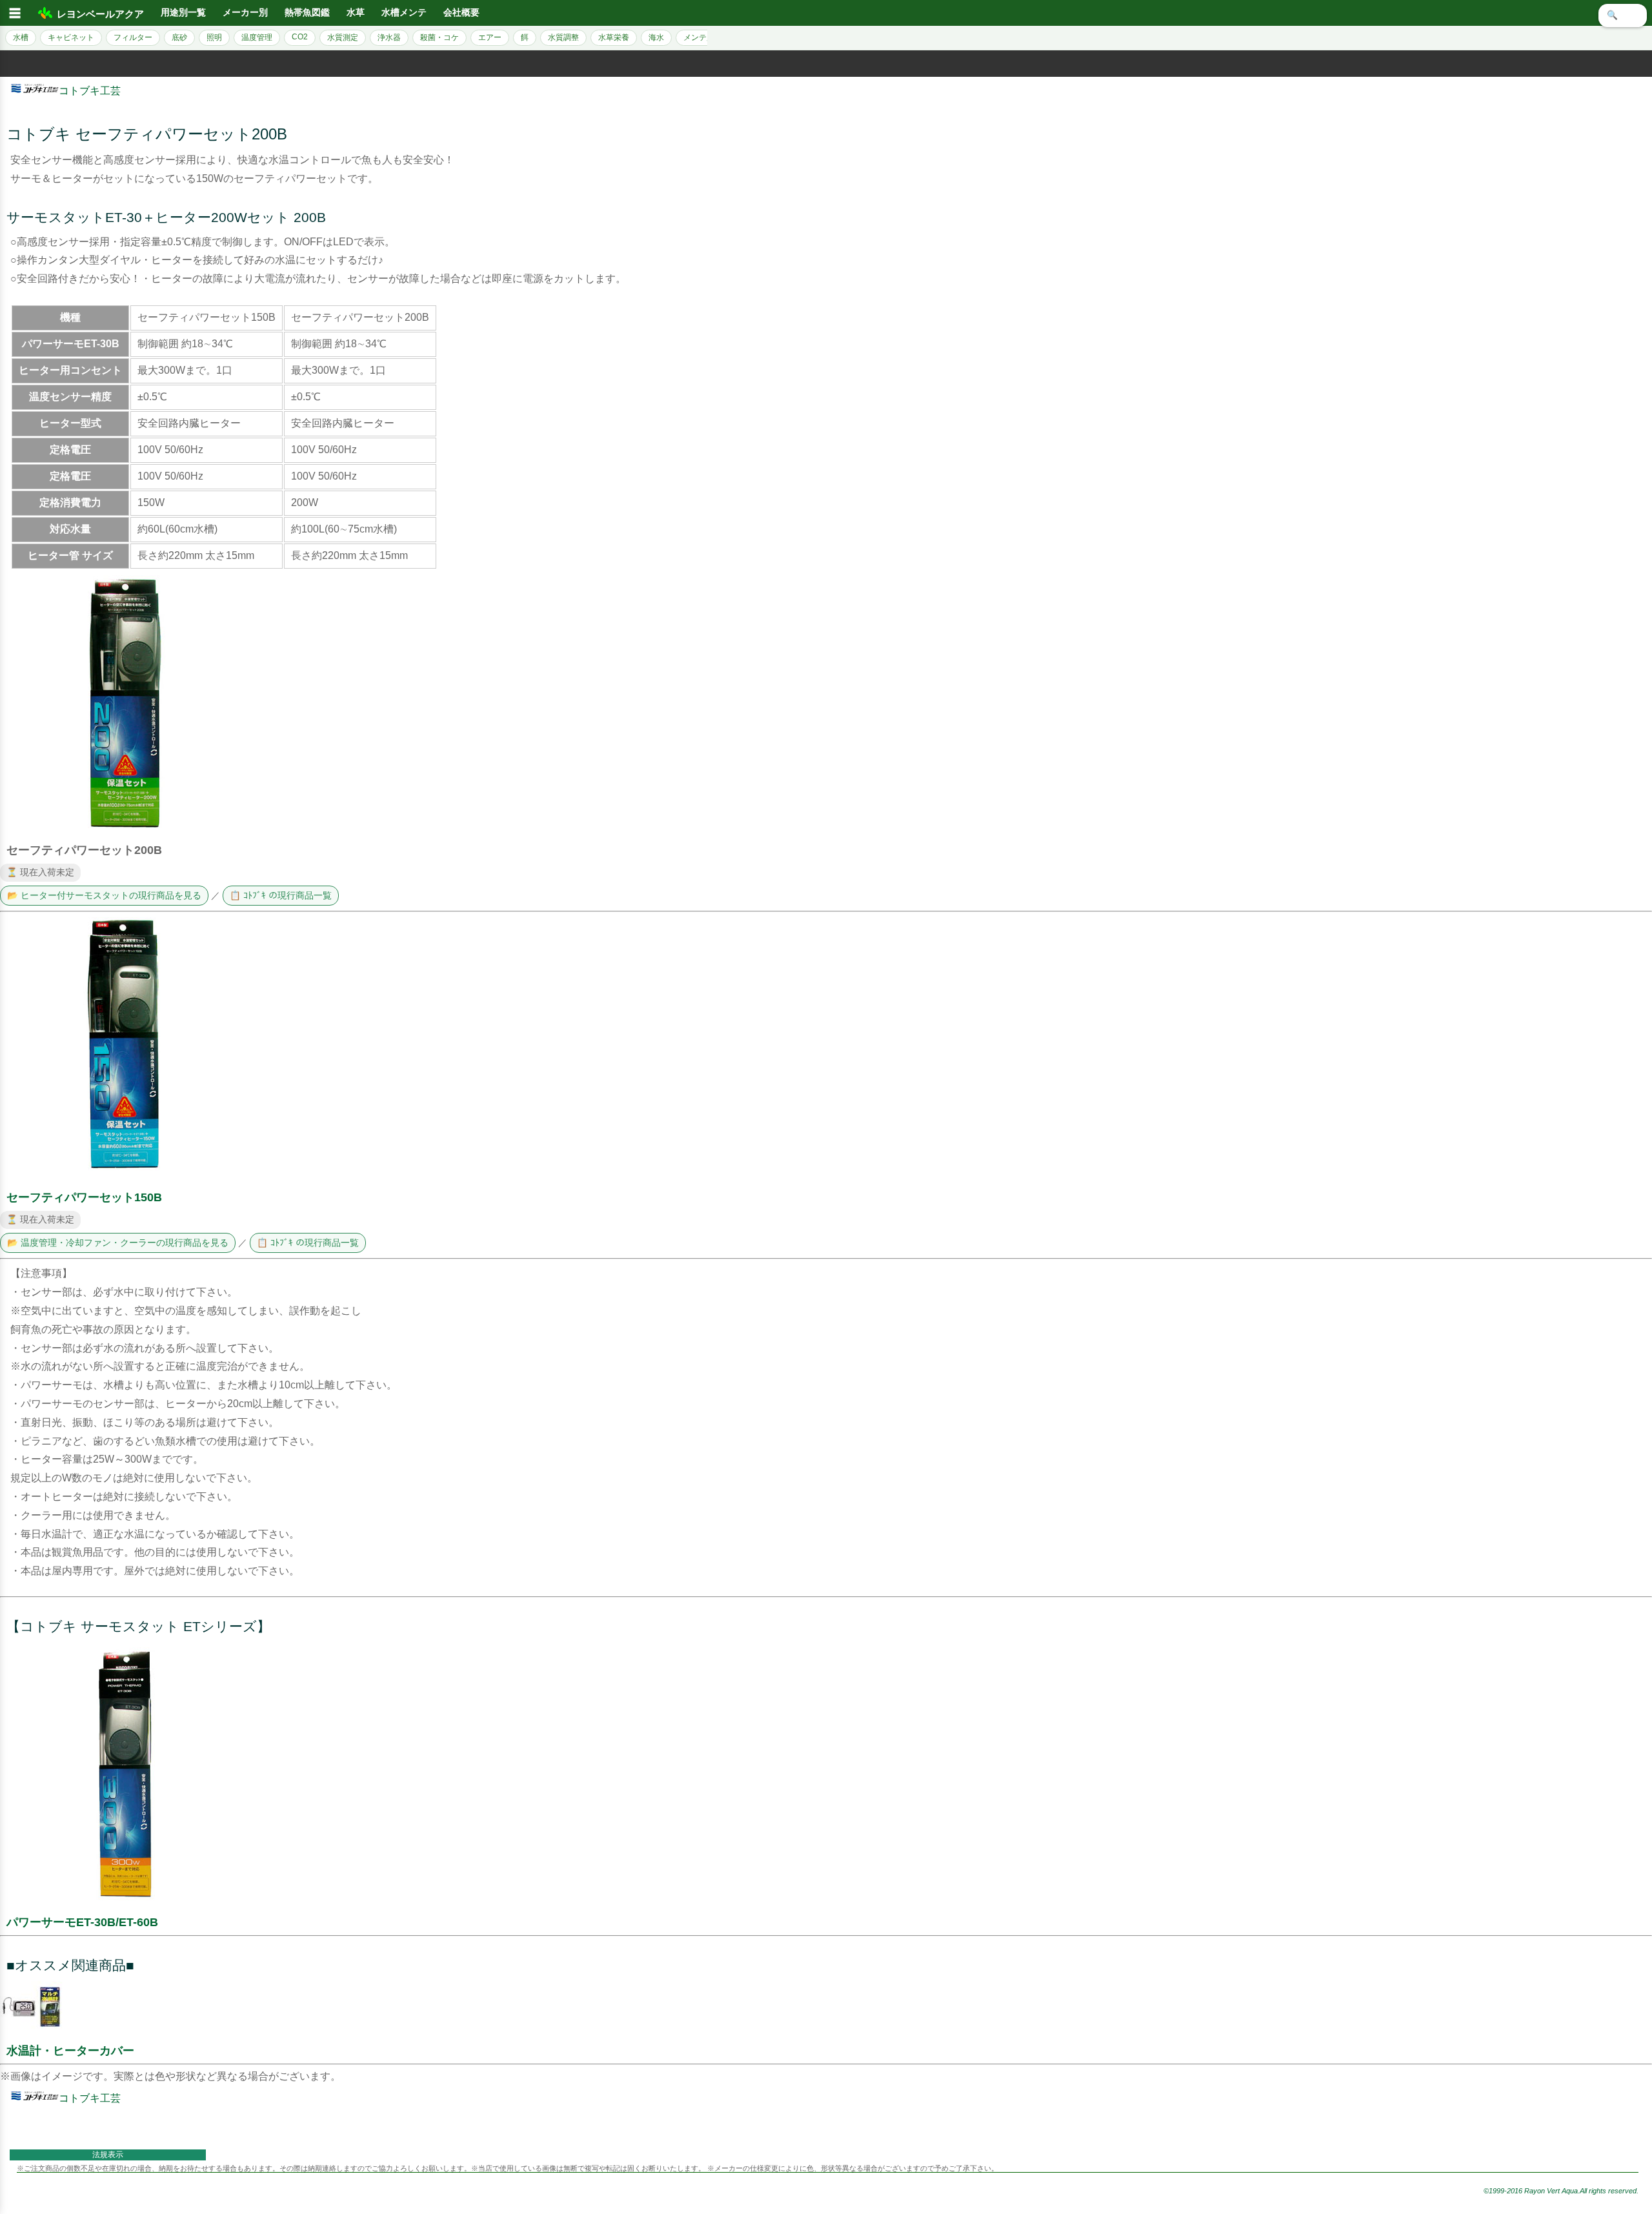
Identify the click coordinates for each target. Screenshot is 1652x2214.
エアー (490, 37)
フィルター (133, 37)
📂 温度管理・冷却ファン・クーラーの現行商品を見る (118, 1243)
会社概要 (461, 13)
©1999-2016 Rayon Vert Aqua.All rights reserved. (1561, 2191)
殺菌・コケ (439, 37)
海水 (656, 37)
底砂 (179, 37)
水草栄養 (614, 37)
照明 (214, 37)
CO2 (300, 37)
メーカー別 (245, 13)
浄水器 (389, 37)
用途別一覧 (183, 13)
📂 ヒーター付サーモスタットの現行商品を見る (104, 896)
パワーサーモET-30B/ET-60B (82, 1922)
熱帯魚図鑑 (307, 13)
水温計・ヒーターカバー (70, 2051)
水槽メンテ (404, 13)
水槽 (21, 37)
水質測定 (343, 37)
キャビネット (71, 37)
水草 (356, 13)
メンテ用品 (703, 37)
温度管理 (257, 37)
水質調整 (563, 37)
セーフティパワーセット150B (84, 1197)
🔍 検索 (1623, 15)
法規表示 (108, 2155)
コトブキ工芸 (90, 91)
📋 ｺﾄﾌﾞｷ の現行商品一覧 (281, 896)
